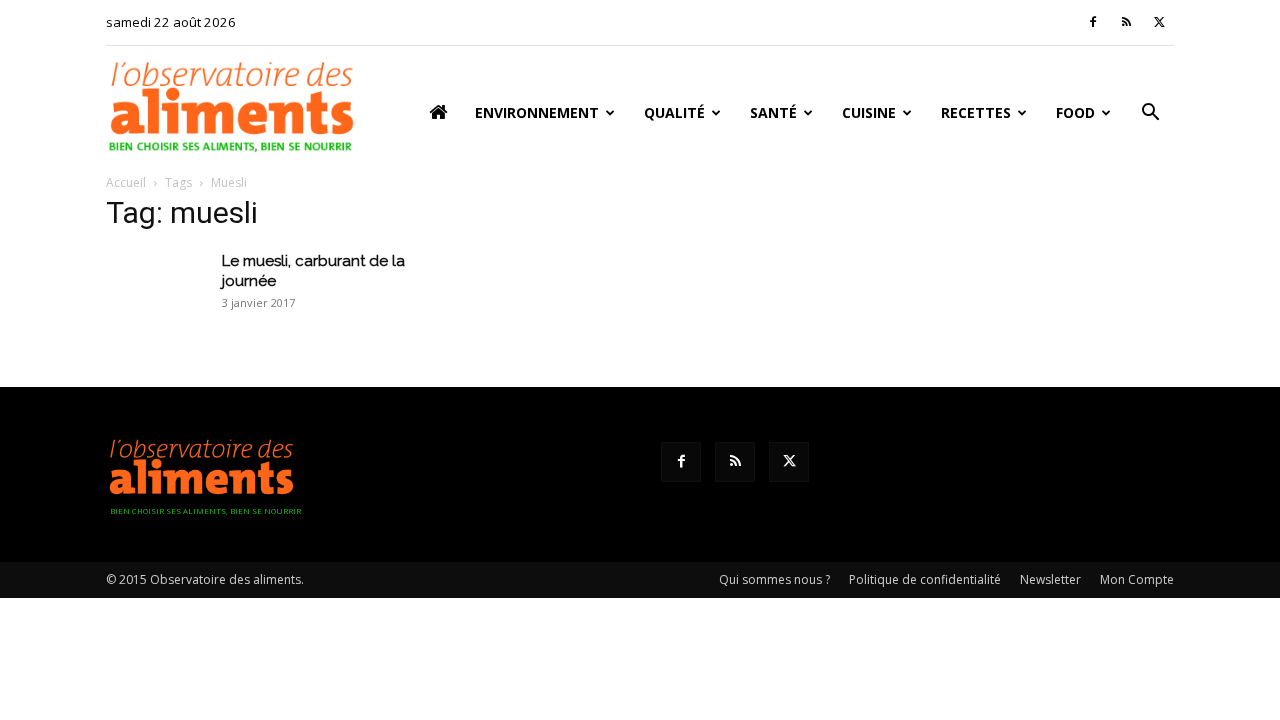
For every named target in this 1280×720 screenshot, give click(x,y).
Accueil (126, 182)
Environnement (537, 112)
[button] (1150, 114)
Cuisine (869, 112)
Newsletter (1050, 579)
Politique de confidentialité (925, 579)
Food (1075, 112)
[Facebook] (1093, 22)
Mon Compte (1137, 579)
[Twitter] (1159, 22)
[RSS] (1126, 22)
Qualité (674, 112)
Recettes (976, 112)
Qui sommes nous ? (774, 579)
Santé (773, 112)
